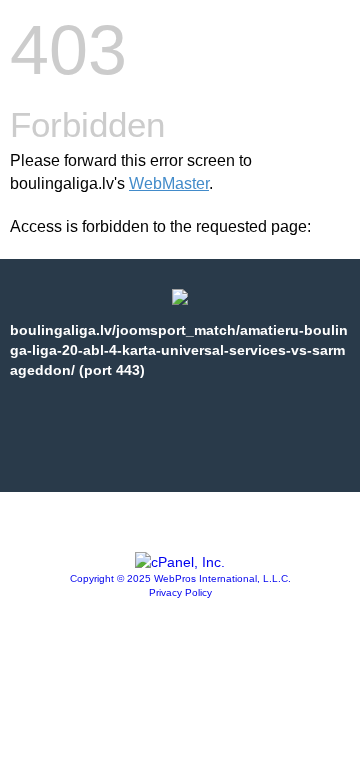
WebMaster (169, 183)
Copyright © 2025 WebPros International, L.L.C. (180, 578)
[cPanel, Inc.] (180, 562)
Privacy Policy (180, 592)
